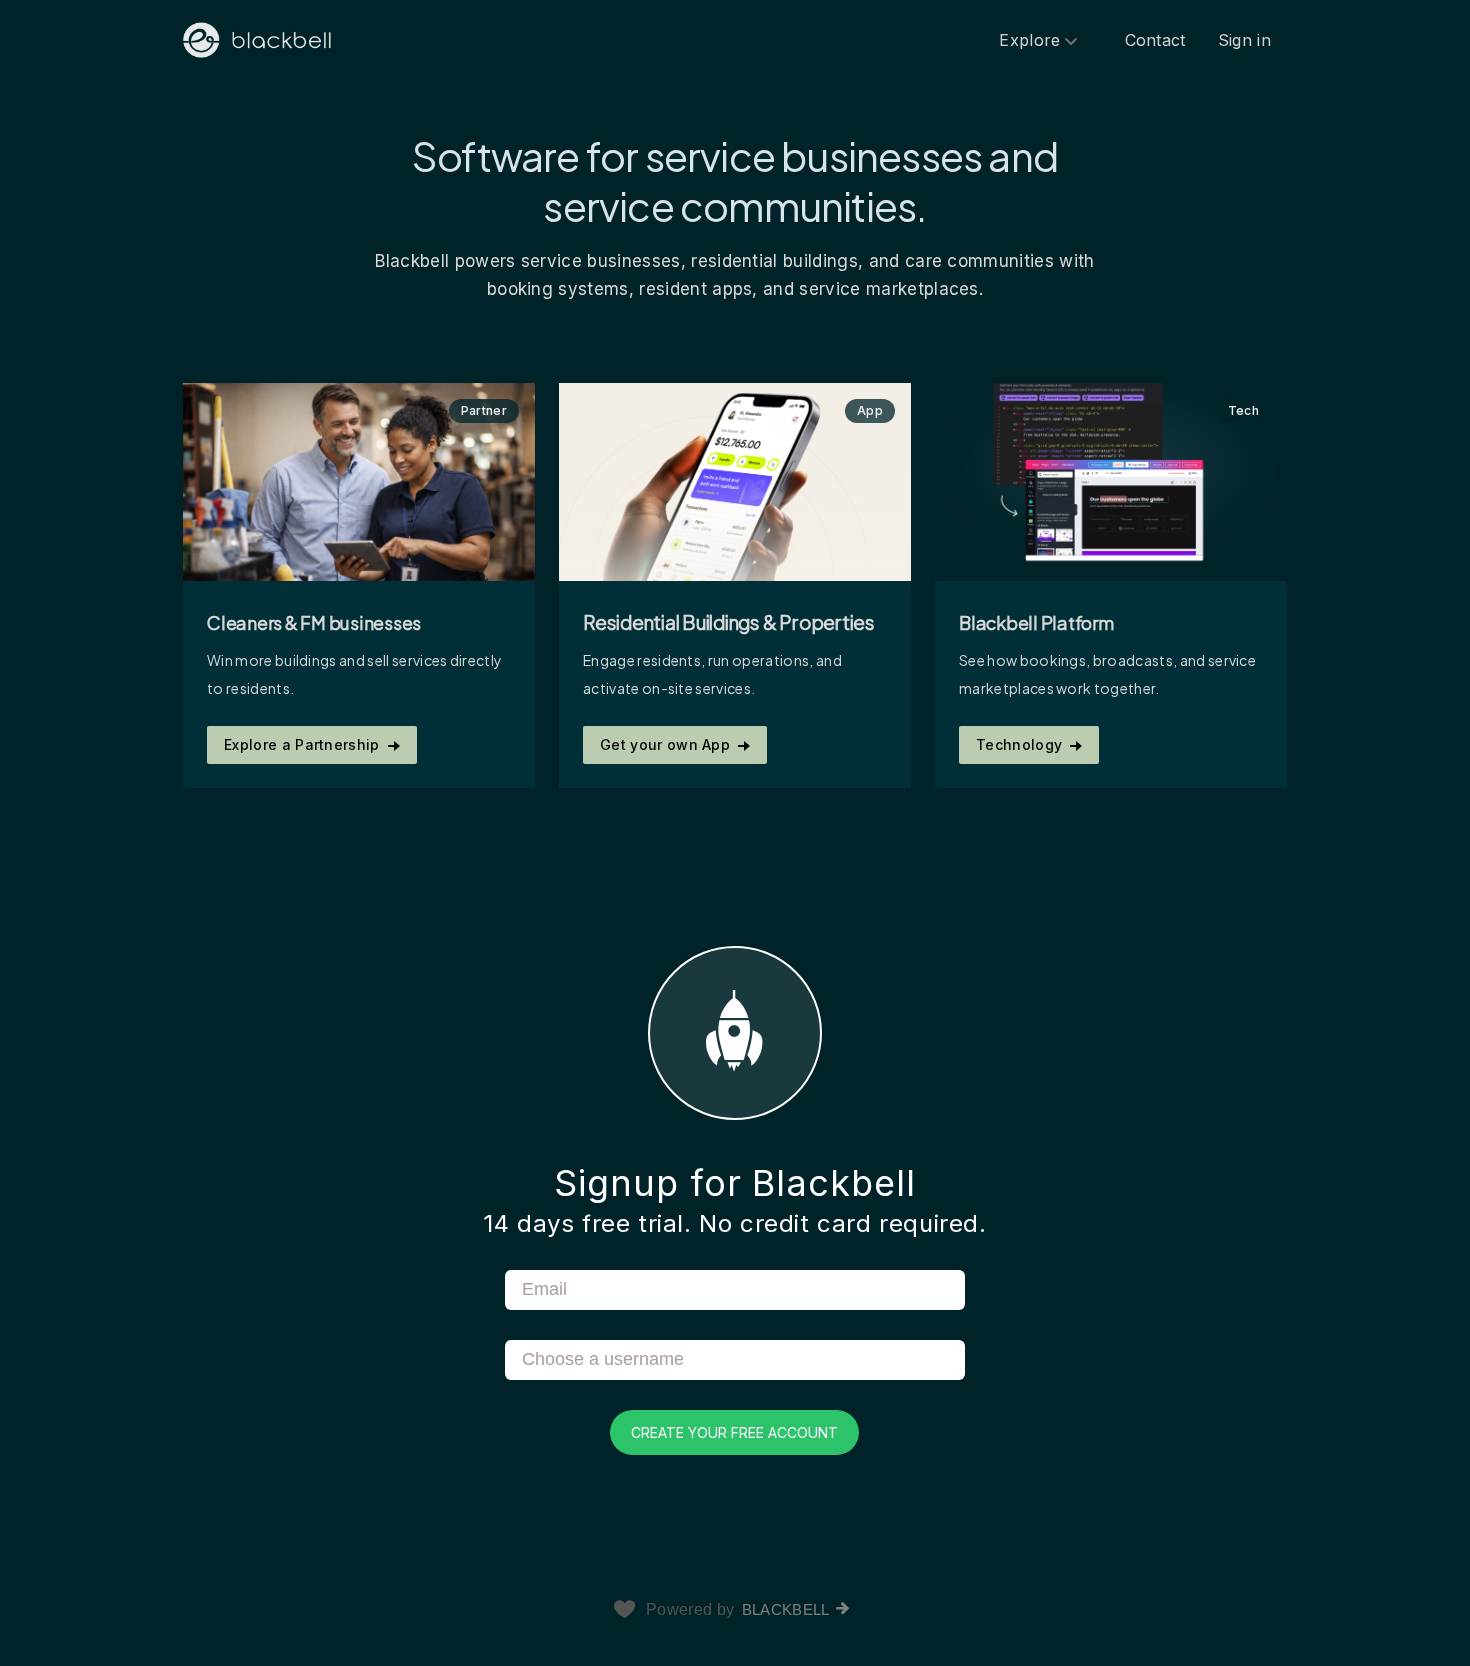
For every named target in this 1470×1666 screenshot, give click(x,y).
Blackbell (786, 1609)
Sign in (1244, 40)
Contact (1155, 40)
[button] (735, 1200)
